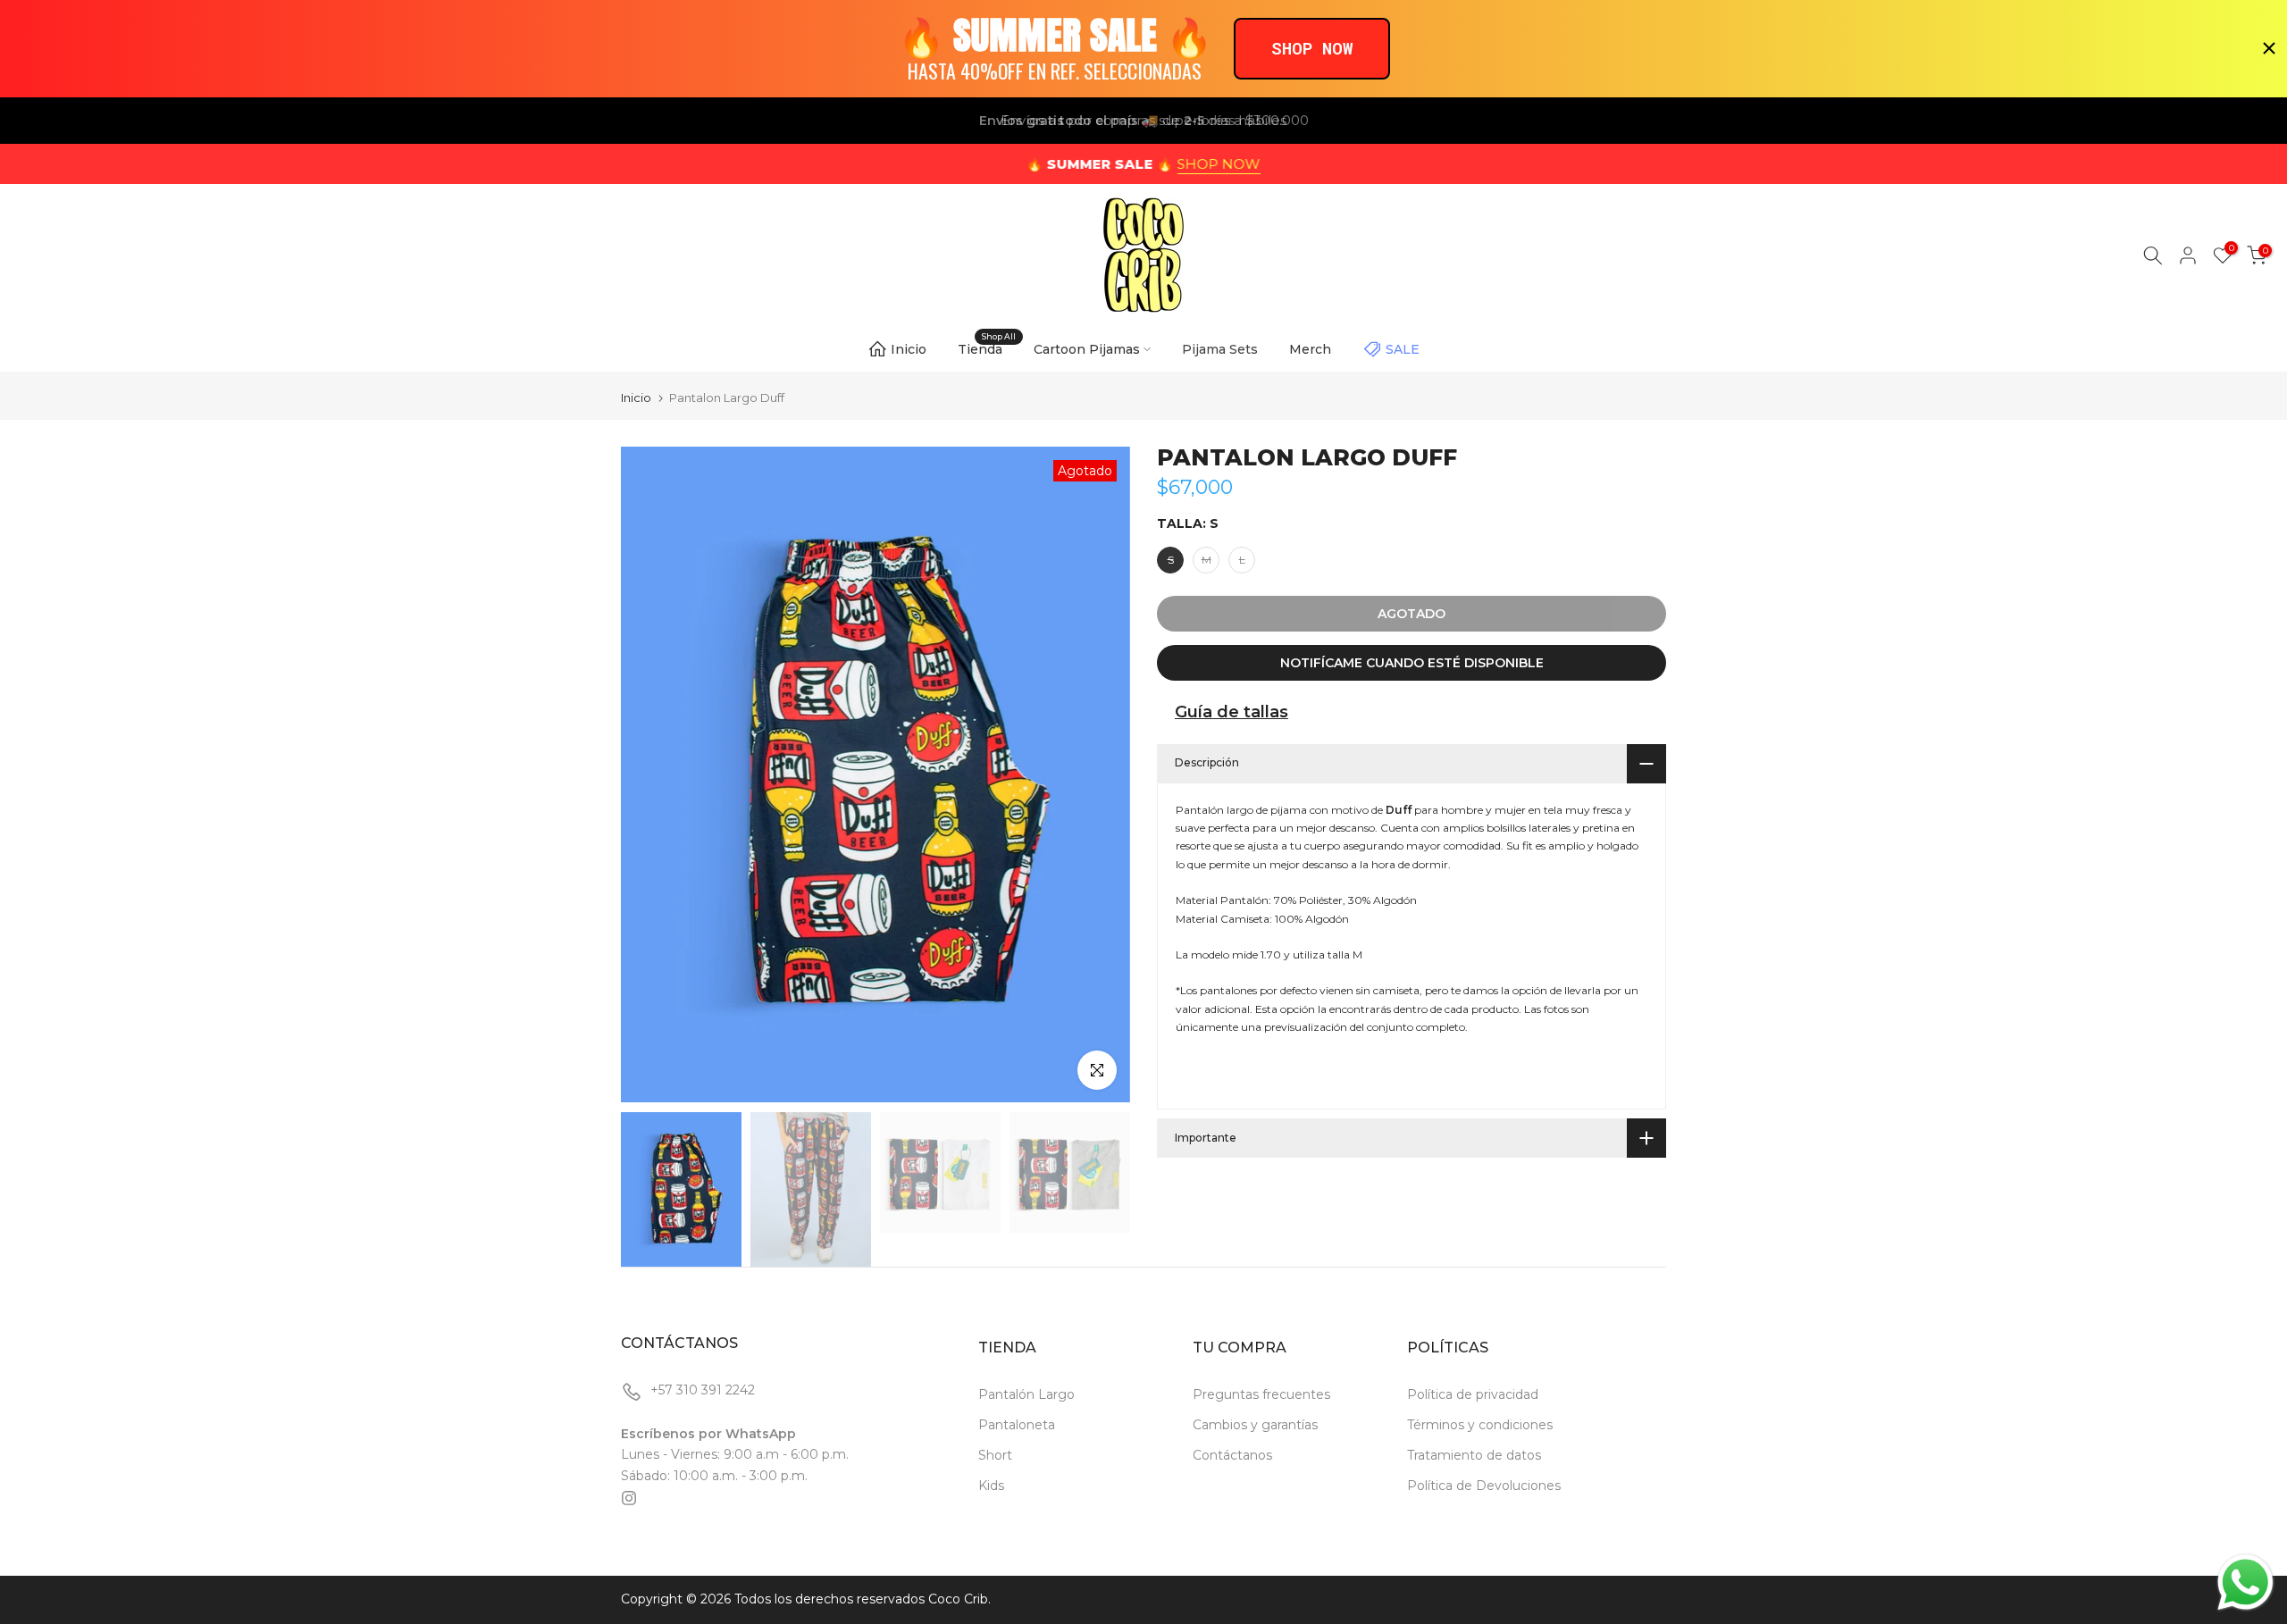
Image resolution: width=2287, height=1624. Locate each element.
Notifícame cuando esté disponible (1412, 663)
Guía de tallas (1231, 712)
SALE (1403, 349)
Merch (1310, 349)
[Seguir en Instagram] (629, 1498)
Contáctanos (1232, 1455)
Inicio (909, 349)
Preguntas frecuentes (1261, 1394)
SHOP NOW (1219, 164)
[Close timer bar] (2269, 48)
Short (995, 1455)
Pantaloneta (1017, 1425)
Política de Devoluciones (1484, 1486)
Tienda (987, 348)
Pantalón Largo (1026, 1394)
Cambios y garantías (1255, 1425)
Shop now (1312, 48)
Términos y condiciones (1480, 1425)
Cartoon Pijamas (1087, 349)
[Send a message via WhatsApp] (2245, 1582)
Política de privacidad (1473, 1394)
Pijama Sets (1220, 349)
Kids (991, 1486)
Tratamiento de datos (1474, 1455)
